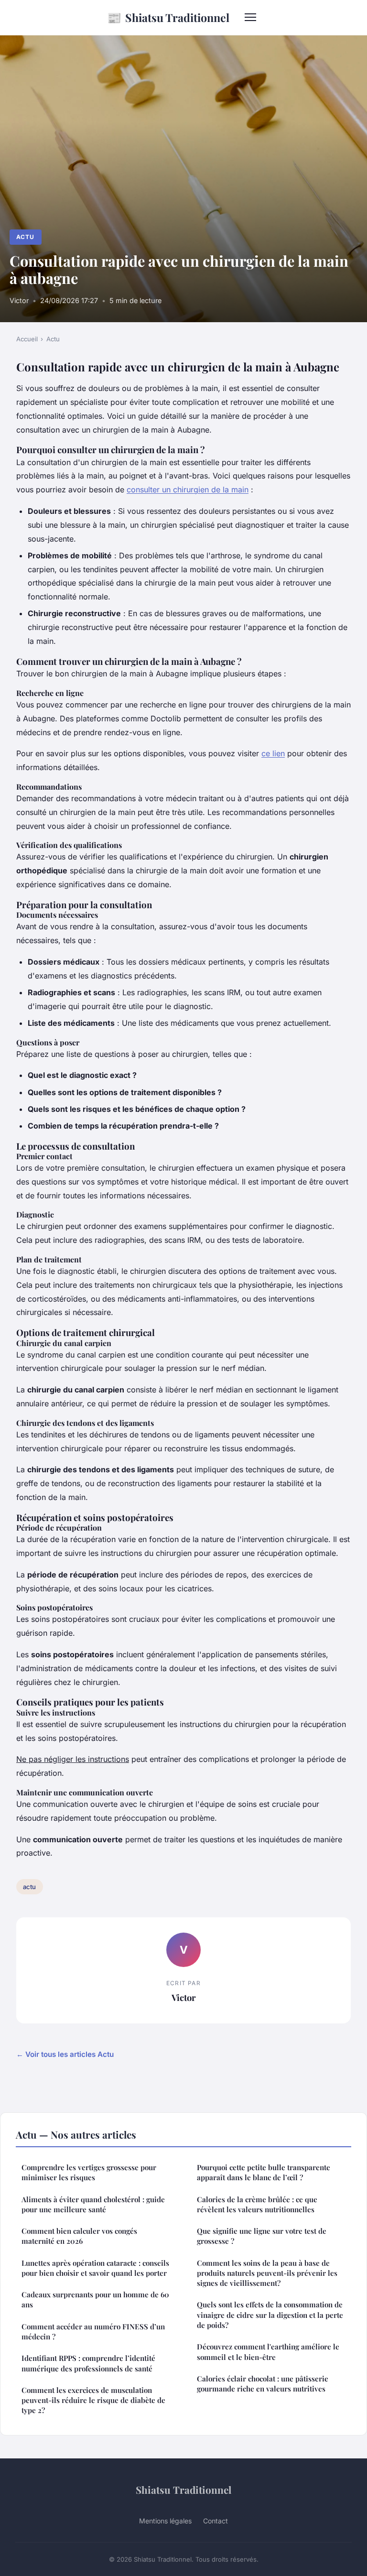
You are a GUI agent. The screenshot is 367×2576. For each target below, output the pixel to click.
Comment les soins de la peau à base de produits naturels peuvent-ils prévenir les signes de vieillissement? (267, 2273)
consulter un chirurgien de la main (188, 489)
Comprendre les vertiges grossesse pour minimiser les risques (89, 2172)
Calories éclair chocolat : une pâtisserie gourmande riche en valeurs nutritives (263, 2384)
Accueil (27, 339)
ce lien (273, 753)
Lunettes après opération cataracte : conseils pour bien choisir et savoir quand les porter (95, 2268)
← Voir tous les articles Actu (65, 2054)
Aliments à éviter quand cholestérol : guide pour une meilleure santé (93, 2204)
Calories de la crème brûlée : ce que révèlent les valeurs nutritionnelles (257, 2204)
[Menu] (250, 17)
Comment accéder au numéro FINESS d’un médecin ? (93, 2331)
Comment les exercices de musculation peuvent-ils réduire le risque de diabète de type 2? (93, 2400)
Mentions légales (165, 2521)
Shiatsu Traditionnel (168, 17)
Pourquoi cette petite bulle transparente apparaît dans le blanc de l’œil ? (264, 2172)
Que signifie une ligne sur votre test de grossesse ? (262, 2236)
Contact (216, 2521)
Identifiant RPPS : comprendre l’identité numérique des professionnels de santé (88, 2363)
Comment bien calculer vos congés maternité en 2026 (79, 2236)
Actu (25, 237)
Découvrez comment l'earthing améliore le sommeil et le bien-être (268, 2352)
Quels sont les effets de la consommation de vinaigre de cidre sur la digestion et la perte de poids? (270, 2315)
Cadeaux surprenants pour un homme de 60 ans (95, 2299)
